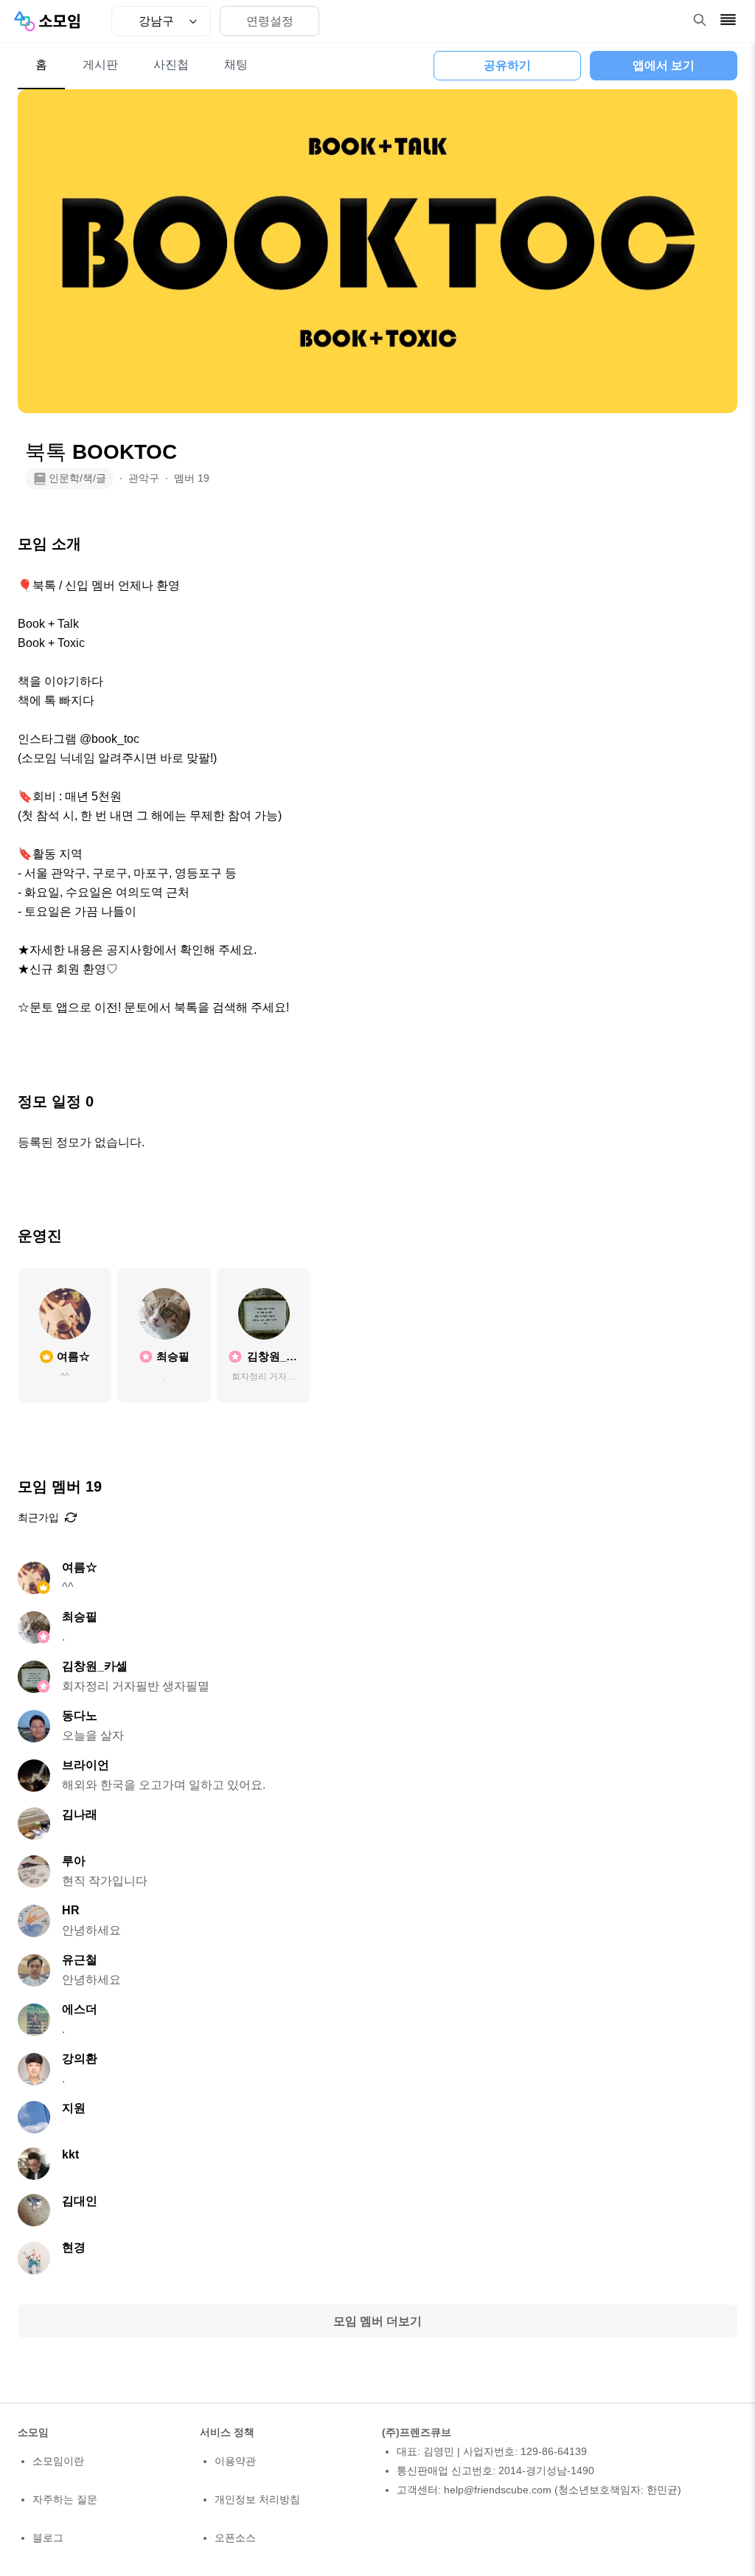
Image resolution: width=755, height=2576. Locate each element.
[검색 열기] (700, 20)
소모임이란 (58, 2461)
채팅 (236, 65)
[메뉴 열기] (728, 20)
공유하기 (507, 65)
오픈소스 (235, 2538)
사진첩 (171, 65)
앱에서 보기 (664, 65)
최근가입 (38, 1517)
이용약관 (235, 2461)
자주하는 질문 (65, 2499)
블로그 (48, 2538)
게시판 (100, 65)
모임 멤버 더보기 (377, 2321)
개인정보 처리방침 (257, 2499)
